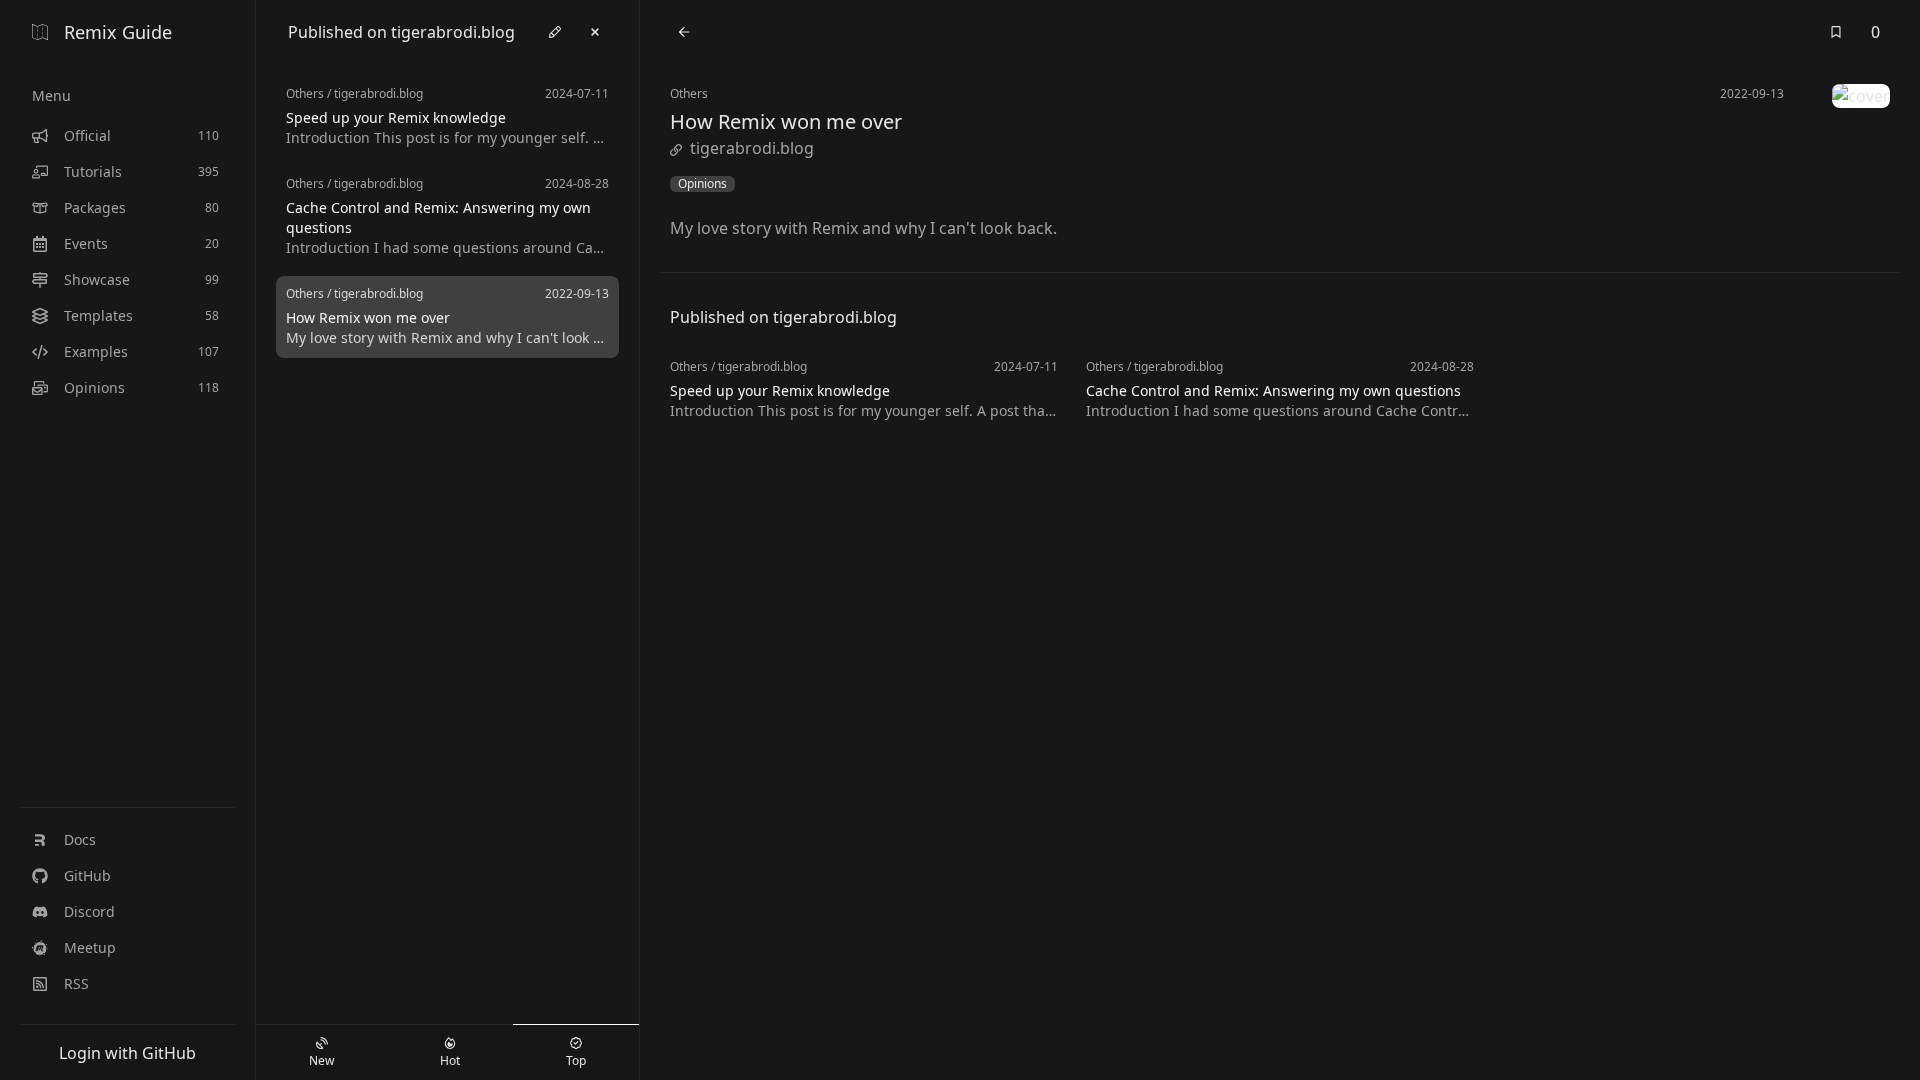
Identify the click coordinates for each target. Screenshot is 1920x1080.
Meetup (90, 947)
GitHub (87, 875)
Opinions (702, 184)
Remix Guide (118, 32)
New (321, 1060)
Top (576, 1060)
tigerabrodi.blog (752, 148)
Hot (450, 1060)
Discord (89, 911)
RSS (76, 983)
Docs (80, 839)
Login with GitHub (127, 1053)
